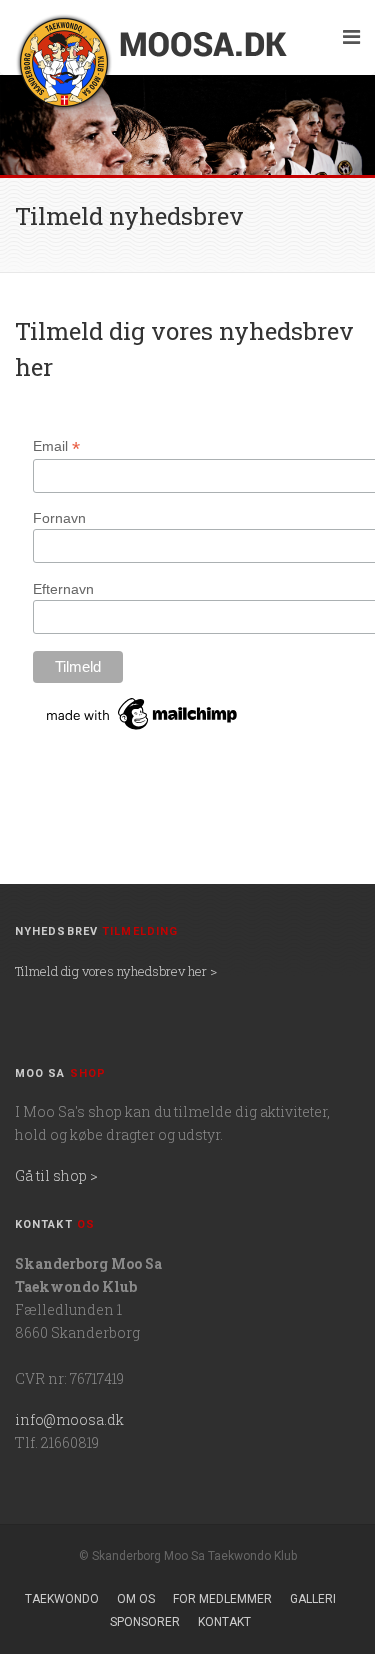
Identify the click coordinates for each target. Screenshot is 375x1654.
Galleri (313, 1599)
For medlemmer (222, 1599)
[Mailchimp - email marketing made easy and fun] (143, 713)
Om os (136, 1599)
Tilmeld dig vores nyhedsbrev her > (116, 971)
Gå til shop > (56, 1175)
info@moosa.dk (69, 1419)
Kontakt (224, 1622)
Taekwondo (62, 1599)
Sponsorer (145, 1622)
